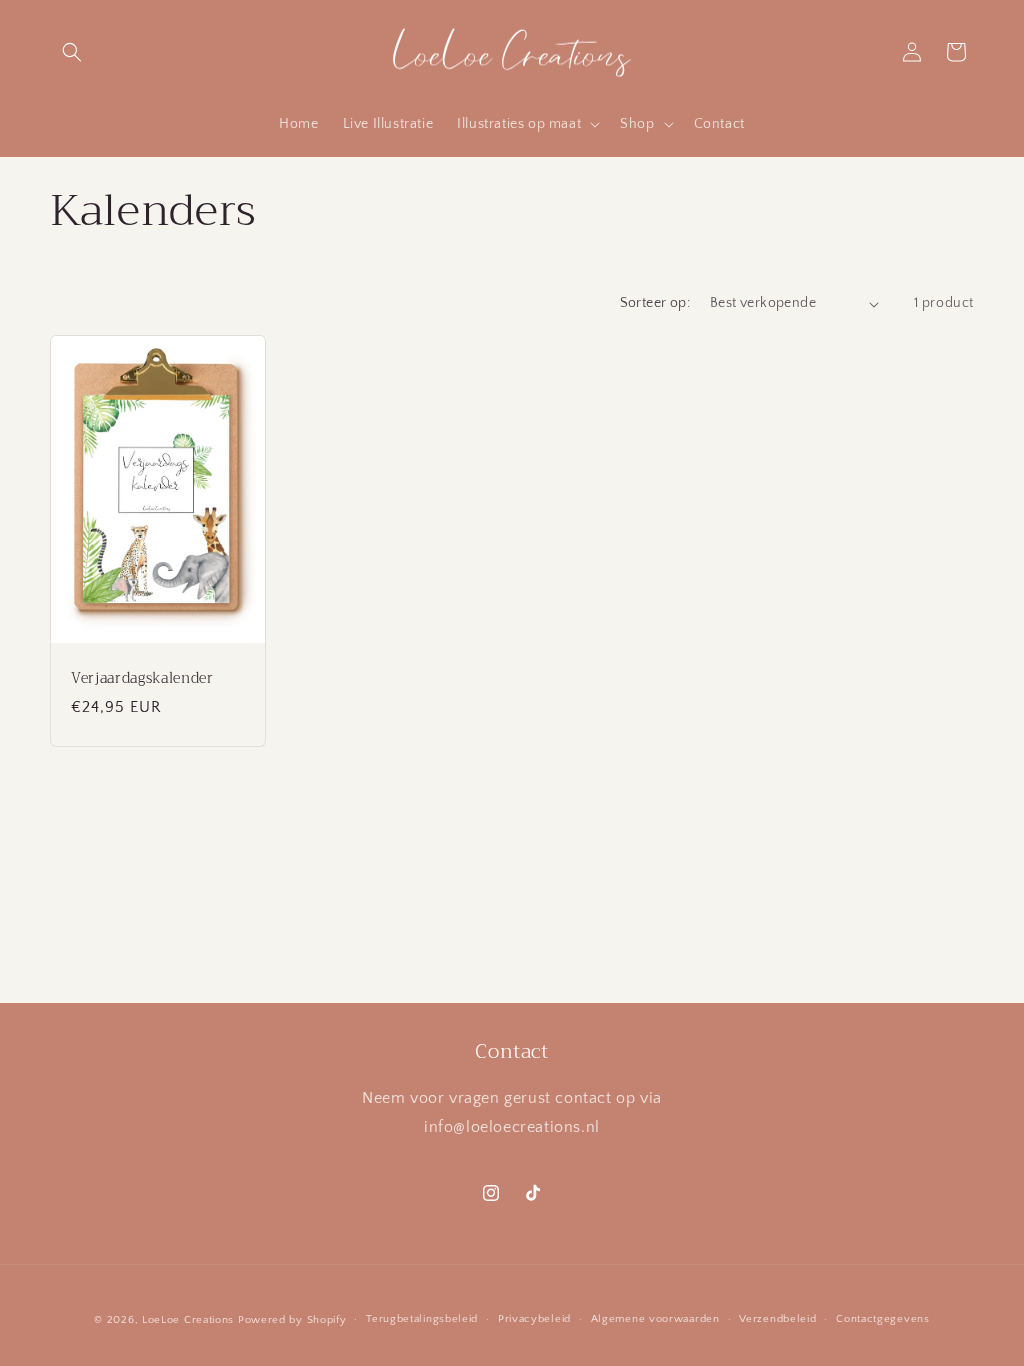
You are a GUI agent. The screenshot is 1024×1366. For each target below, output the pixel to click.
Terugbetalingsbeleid (422, 1319)
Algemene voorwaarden (655, 1319)
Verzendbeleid (777, 1319)
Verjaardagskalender (142, 679)
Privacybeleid (534, 1319)
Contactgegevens (883, 1319)
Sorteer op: (655, 303)
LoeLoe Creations (188, 1320)
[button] (72, 52)
